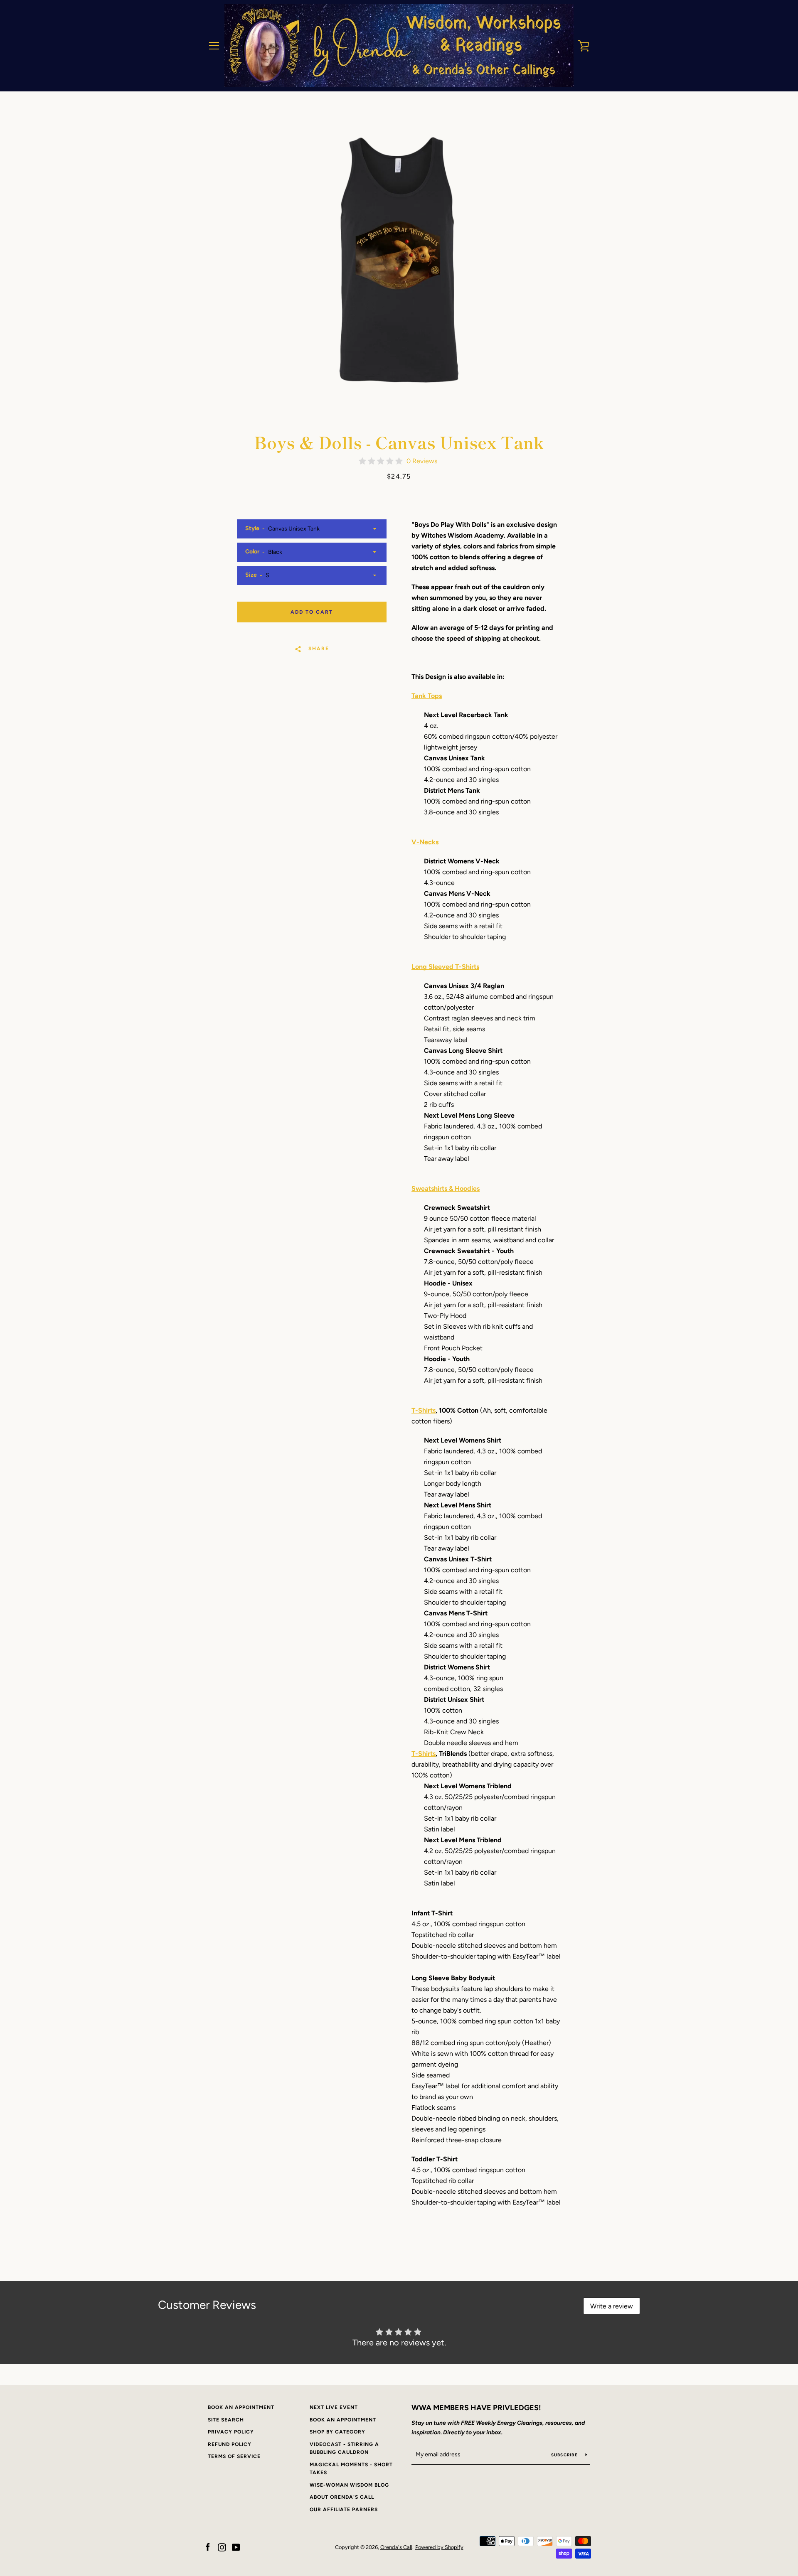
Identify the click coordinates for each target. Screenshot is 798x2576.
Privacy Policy (231, 2432)
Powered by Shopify (439, 2547)
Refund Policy (230, 2444)
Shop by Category (337, 2432)
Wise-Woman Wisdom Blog (349, 2485)
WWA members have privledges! (476, 2408)
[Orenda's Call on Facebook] (208, 2547)
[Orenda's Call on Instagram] (222, 2547)
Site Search (226, 2420)
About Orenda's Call (342, 2497)
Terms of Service (234, 2456)
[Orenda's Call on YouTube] (236, 2547)
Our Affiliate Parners (344, 2510)
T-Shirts (424, 1410)
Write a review (612, 2306)
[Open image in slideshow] (399, 260)
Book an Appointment (241, 2407)
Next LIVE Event (334, 2407)
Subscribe (565, 2455)
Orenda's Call (396, 2547)
